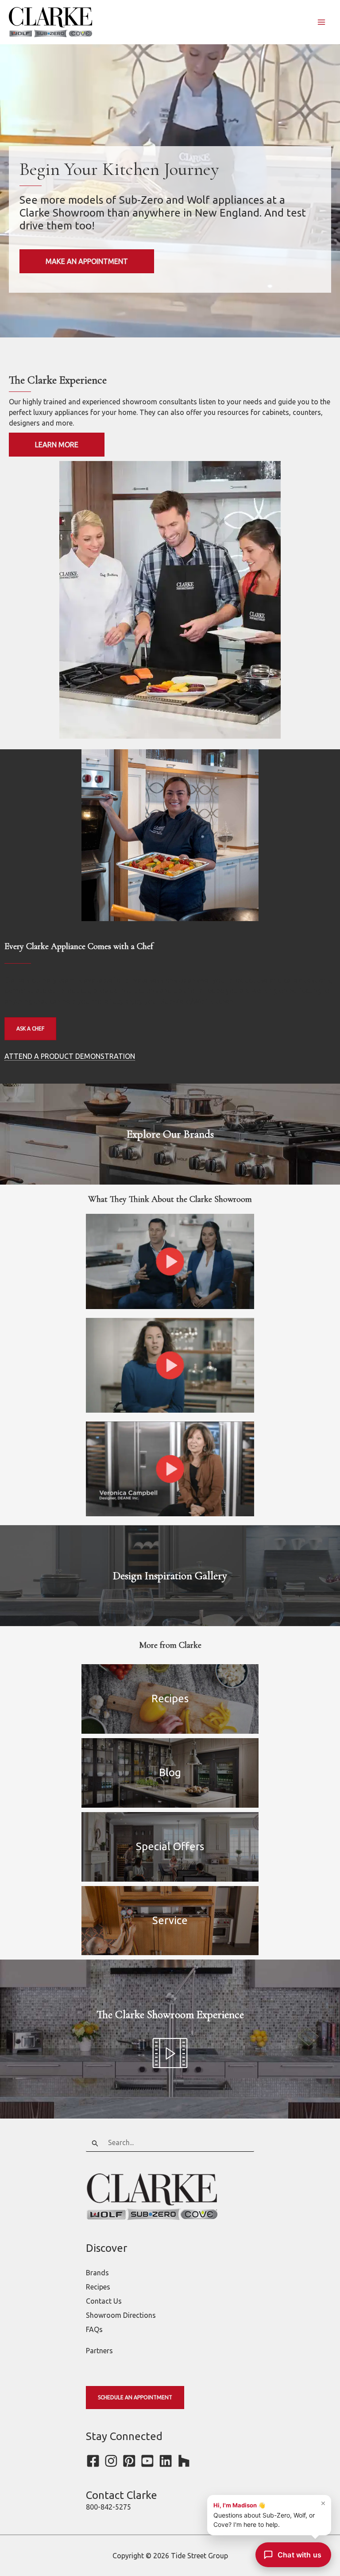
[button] (170, 1261)
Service (205, 1920)
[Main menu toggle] (321, 22)
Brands (97, 2273)
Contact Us (104, 2301)
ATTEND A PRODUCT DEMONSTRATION (70, 1056)
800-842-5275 (108, 2507)
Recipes (170, 1699)
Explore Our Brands (170, 1134)
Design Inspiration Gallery (170, 1576)
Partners (99, 2351)
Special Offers (170, 1846)
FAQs (94, 2329)
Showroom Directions (121, 2315)
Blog (170, 1772)
